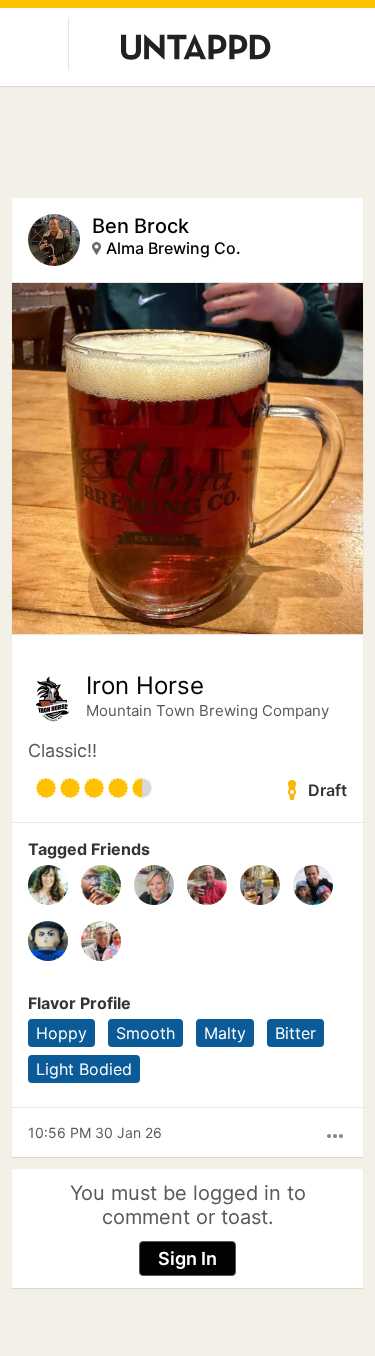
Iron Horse (145, 686)
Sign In (187, 1258)
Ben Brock (140, 226)
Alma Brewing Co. (173, 248)
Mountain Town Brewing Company (207, 710)
